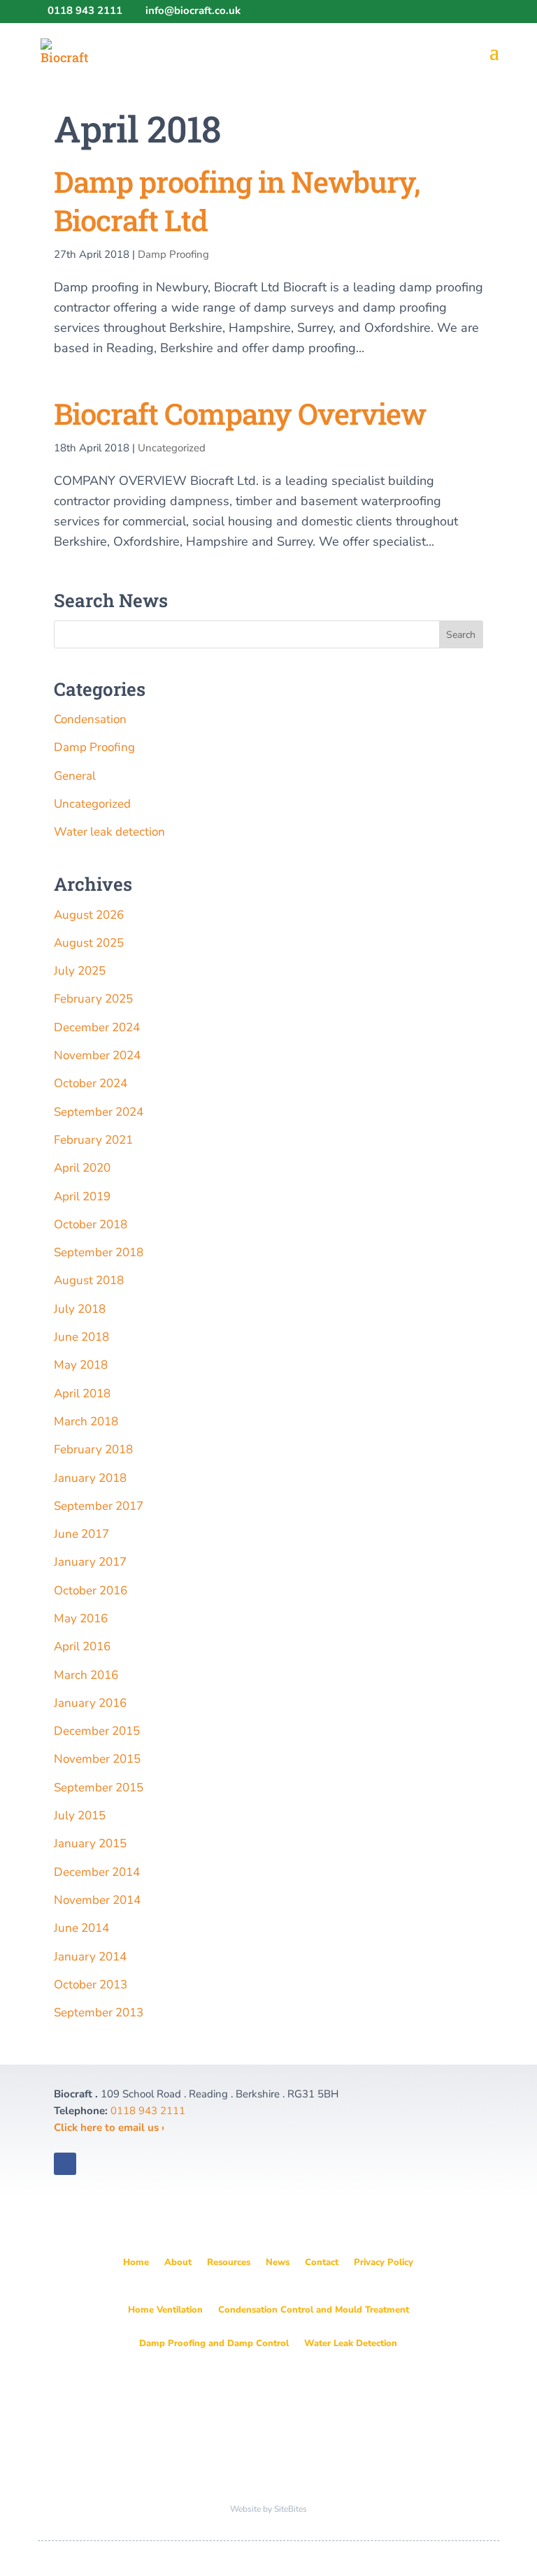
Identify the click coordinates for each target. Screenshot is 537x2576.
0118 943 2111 (146, 2111)
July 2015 (80, 1815)
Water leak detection (109, 832)
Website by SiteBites (268, 2509)
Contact (322, 2262)
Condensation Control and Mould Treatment (314, 2310)
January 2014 (90, 1957)
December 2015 (97, 1731)
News (278, 2262)
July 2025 (80, 971)
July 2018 (80, 1309)
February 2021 (93, 1140)
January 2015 (90, 1843)
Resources (229, 2262)
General (75, 776)
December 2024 (97, 1027)
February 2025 (93, 999)
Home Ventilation (165, 2310)
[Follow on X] (65, 2164)
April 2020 (82, 1168)
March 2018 (86, 1421)
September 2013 (99, 2013)
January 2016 (90, 1703)
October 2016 (91, 1591)
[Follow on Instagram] (121, 2164)
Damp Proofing (173, 254)
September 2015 (99, 1788)
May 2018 (81, 1365)
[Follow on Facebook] (93, 2164)
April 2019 (82, 1196)
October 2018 (91, 1224)
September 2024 (99, 1112)
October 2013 (91, 1985)
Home (136, 2262)
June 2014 (81, 1928)
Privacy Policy (384, 2262)
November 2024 (97, 1055)
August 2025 (89, 943)
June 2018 (81, 1337)
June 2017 (81, 1534)
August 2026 (89, 915)
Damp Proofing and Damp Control (214, 2343)
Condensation (90, 719)
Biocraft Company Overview (240, 413)
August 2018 (89, 1280)
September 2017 (99, 1506)
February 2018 (93, 1449)
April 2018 (82, 1393)
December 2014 (97, 1872)
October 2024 (91, 1083)
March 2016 (86, 1675)
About (178, 2262)
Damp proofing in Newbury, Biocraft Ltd (237, 201)
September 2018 (99, 1252)
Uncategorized (172, 448)
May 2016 (81, 1618)
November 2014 (97, 1900)
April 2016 (82, 1646)
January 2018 (90, 1478)
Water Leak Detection (351, 2343)
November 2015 (97, 1759)
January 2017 (90, 1562)
